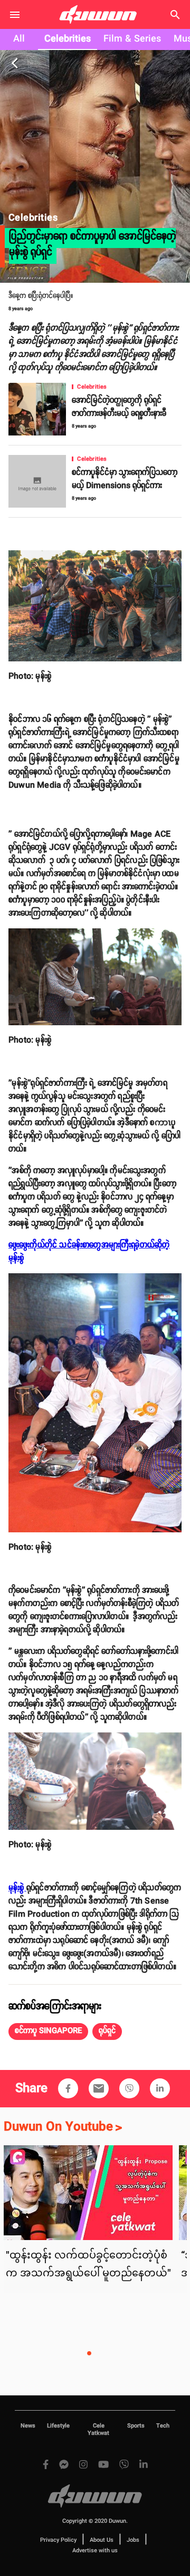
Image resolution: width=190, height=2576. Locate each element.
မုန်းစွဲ (17, 1888)
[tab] (19, 39)
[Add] (68, 2088)
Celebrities (68, 39)
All (19, 39)
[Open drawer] (15, 15)
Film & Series (132, 39)
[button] (48, 2032)
